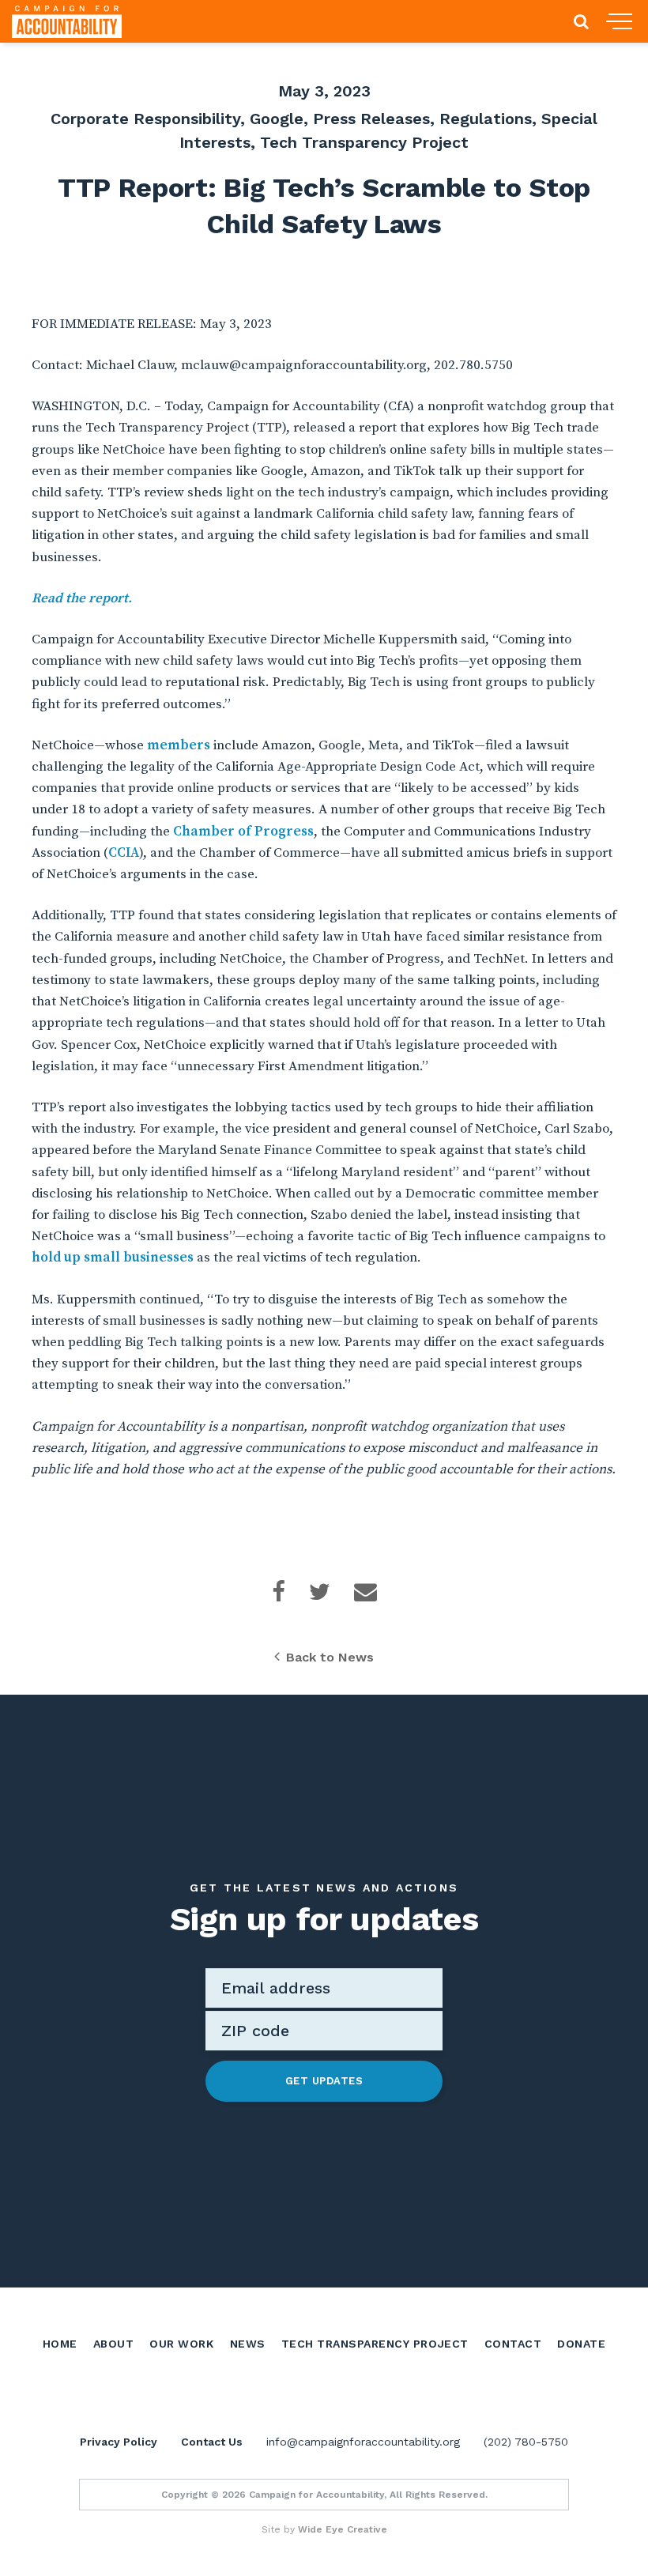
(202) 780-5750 (526, 2442)
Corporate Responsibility (145, 119)
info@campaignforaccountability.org (363, 2442)
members (179, 745)
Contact (513, 2344)
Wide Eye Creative (343, 2529)
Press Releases (371, 119)
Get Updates (324, 2081)
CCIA (124, 853)
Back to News (330, 1657)
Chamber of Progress (243, 832)
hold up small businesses (113, 1258)
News (248, 2344)
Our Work (181, 2344)
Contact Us (212, 2442)
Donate (581, 2344)
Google (277, 119)
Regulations (486, 119)
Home (60, 2344)
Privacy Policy (119, 2442)
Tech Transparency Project (364, 142)
